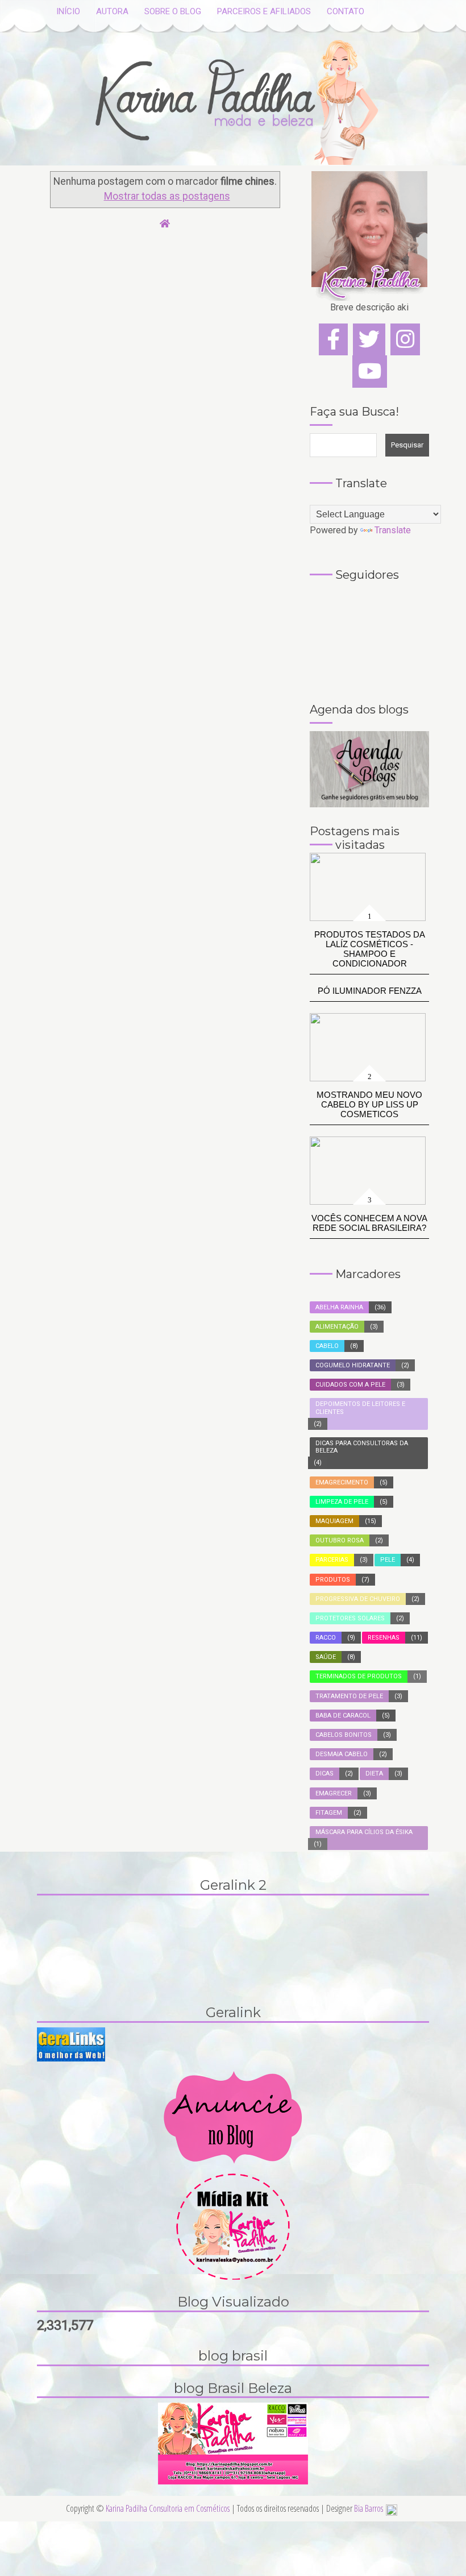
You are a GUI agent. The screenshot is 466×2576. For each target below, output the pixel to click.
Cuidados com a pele (350, 1385)
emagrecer (334, 1793)
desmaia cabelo (342, 1754)
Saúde (326, 1657)
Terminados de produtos (359, 1676)
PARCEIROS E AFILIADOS (264, 11)
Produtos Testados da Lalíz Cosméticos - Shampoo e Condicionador (370, 949)
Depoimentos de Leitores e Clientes (360, 1408)
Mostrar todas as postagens (167, 196)
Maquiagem (334, 1521)
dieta (374, 1774)
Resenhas (384, 1638)
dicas (324, 1774)
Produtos (333, 1580)
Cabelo (327, 1346)
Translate (393, 530)
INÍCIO (68, 11)
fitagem (329, 1813)
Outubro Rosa (340, 1540)
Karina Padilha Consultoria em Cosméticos (168, 2508)
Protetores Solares (350, 1618)
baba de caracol (343, 1716)
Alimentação (337, 1327)
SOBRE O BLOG (173, 11)
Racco (326, 1638)
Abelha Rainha (339, 1307)
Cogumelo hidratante (353, 1365)
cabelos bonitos (344, 1735)
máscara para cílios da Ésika (364, 1832)
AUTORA (112, 11)
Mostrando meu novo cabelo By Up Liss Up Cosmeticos (369, 1104)
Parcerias (332, 1560)
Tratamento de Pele (349, 1696)
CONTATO (346, 11)
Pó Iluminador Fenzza (370, 991)
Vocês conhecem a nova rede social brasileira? (369, 1223)
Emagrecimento (342, 1482)
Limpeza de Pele (342, 1502)
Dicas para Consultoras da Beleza (362, 1447)
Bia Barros (369, 2508)
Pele (388, 1560)
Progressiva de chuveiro (358, 1599)
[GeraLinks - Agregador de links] (71, 2044)
